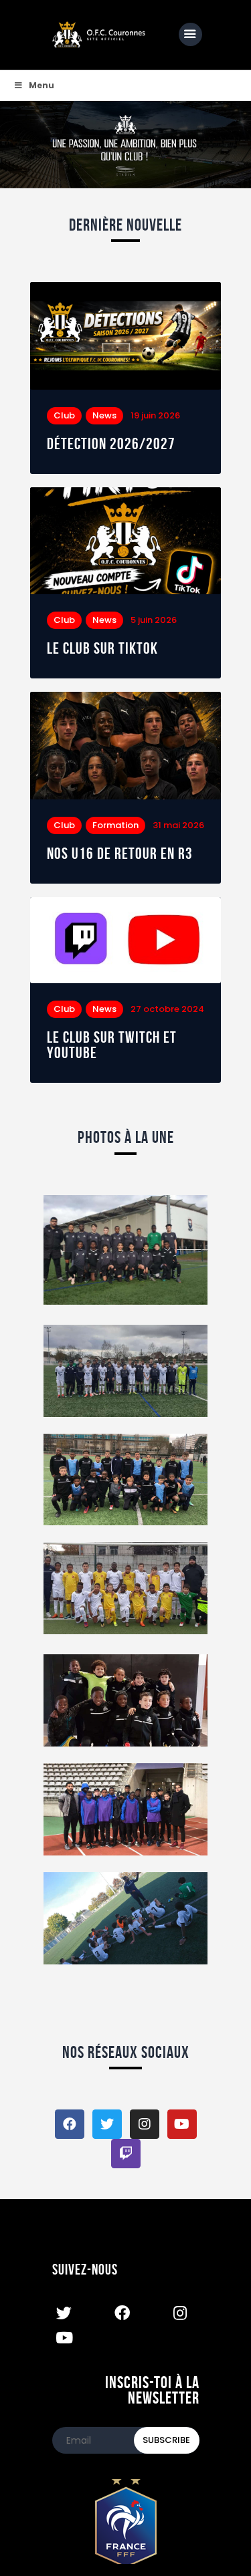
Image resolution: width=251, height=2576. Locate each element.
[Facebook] (70, 2124)
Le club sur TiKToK (102, 649)
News (104, 415)
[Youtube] (182, 2124)
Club (64, 415)
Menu (41, 85)
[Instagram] (145, 2124)
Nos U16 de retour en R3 (120, 854)
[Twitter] (107, 2124)
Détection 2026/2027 (111, 444)
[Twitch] (126, 2154)
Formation (115, 825)
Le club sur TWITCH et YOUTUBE (112, 1045)
